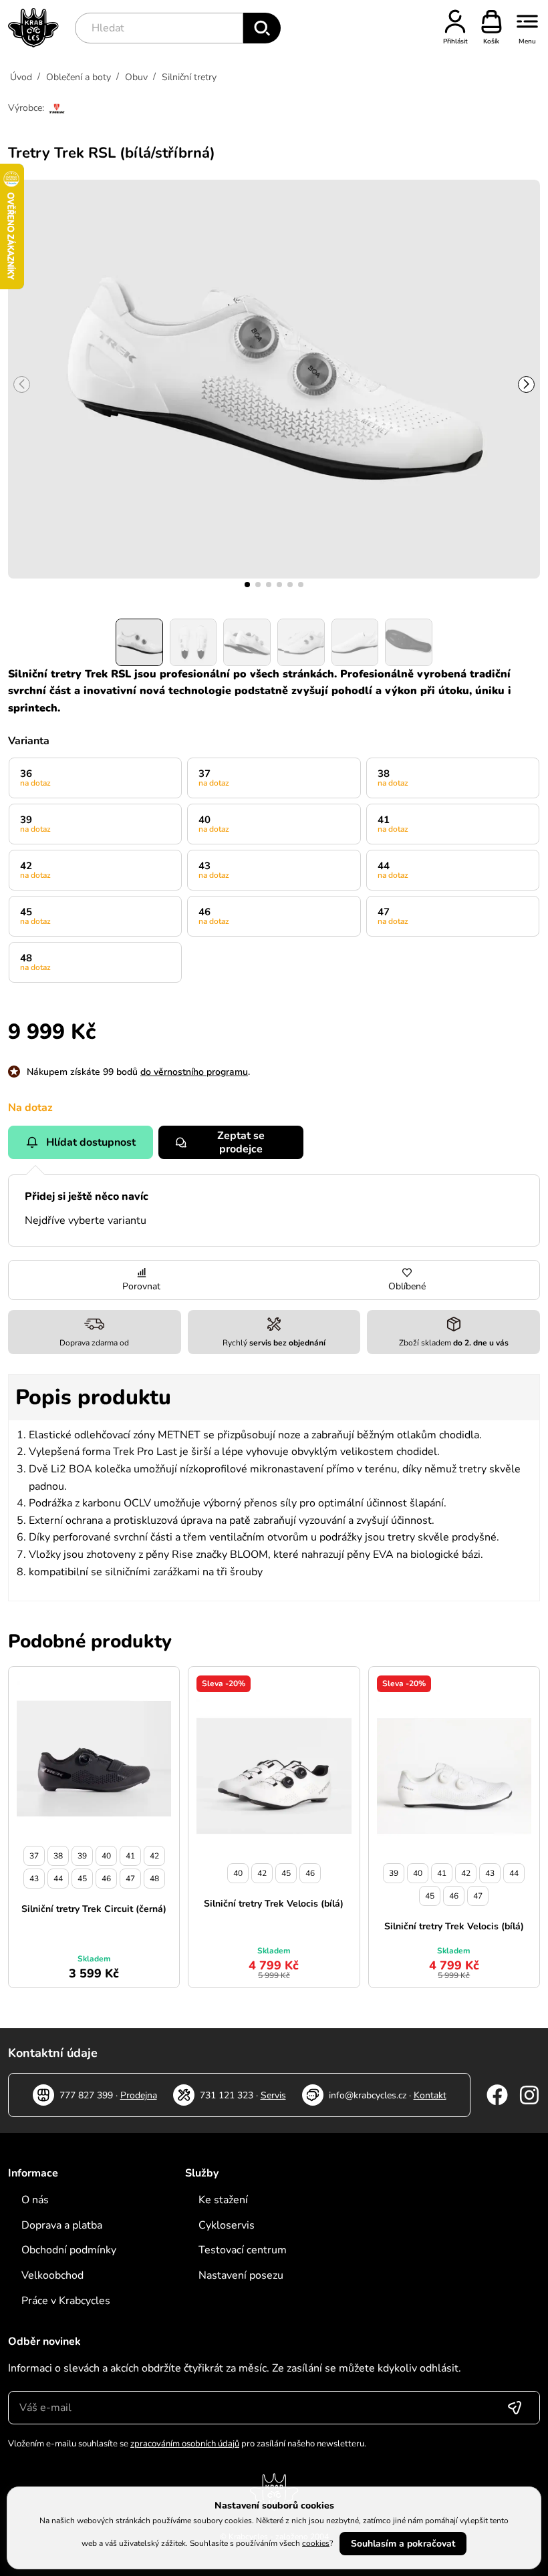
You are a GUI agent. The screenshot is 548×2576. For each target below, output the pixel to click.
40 (214, 824)
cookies (316, 2543)
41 (393, 824)
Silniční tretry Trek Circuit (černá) (94, 1909)
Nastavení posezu (241, 2275)
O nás (35, 2200)
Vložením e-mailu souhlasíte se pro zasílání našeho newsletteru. (187, 2444)
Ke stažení (223, 2200)
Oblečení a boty (79, 77)
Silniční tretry (189, 77)
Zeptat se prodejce (241, 1142)
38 (393, 778)
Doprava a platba (62, 2225)
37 (214, 778)
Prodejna (139, 2095)
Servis (273, 2095)
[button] (247, 585)
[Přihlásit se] (515, 2408)
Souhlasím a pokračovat (403, 2544)
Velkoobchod (52, 2275)
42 (35, 870)
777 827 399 (86, 2095)
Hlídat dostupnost (91, 1142)
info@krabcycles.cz (368, 2095)
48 (35, 962)
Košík (491, 41)
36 (35, 778)
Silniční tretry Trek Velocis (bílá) (274, 1904)
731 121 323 (227, 2095)
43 (214, 870)
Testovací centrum (243, 2250)
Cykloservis (227, 2225)
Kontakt (430, 2095)
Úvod (21, 77)
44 (393, 870)
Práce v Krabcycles (66, 2301)
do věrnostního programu (194, 1072)
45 (35, 916)
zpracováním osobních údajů (185, 2444)
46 (214, 916)
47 (393, 916)
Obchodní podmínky (69, 2250)
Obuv (136, 77)
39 (35, 824)
